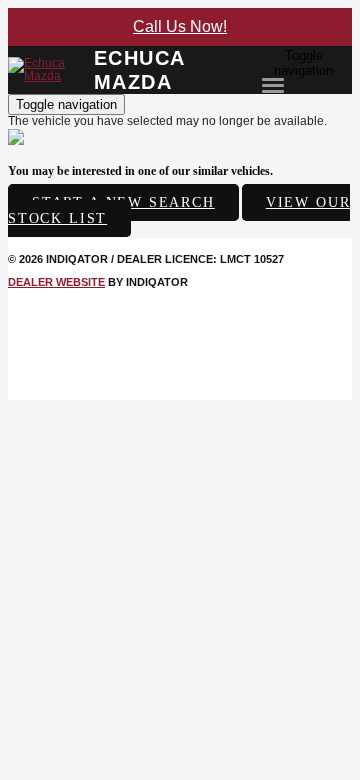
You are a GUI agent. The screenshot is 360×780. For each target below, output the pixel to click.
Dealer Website (56, 282)
